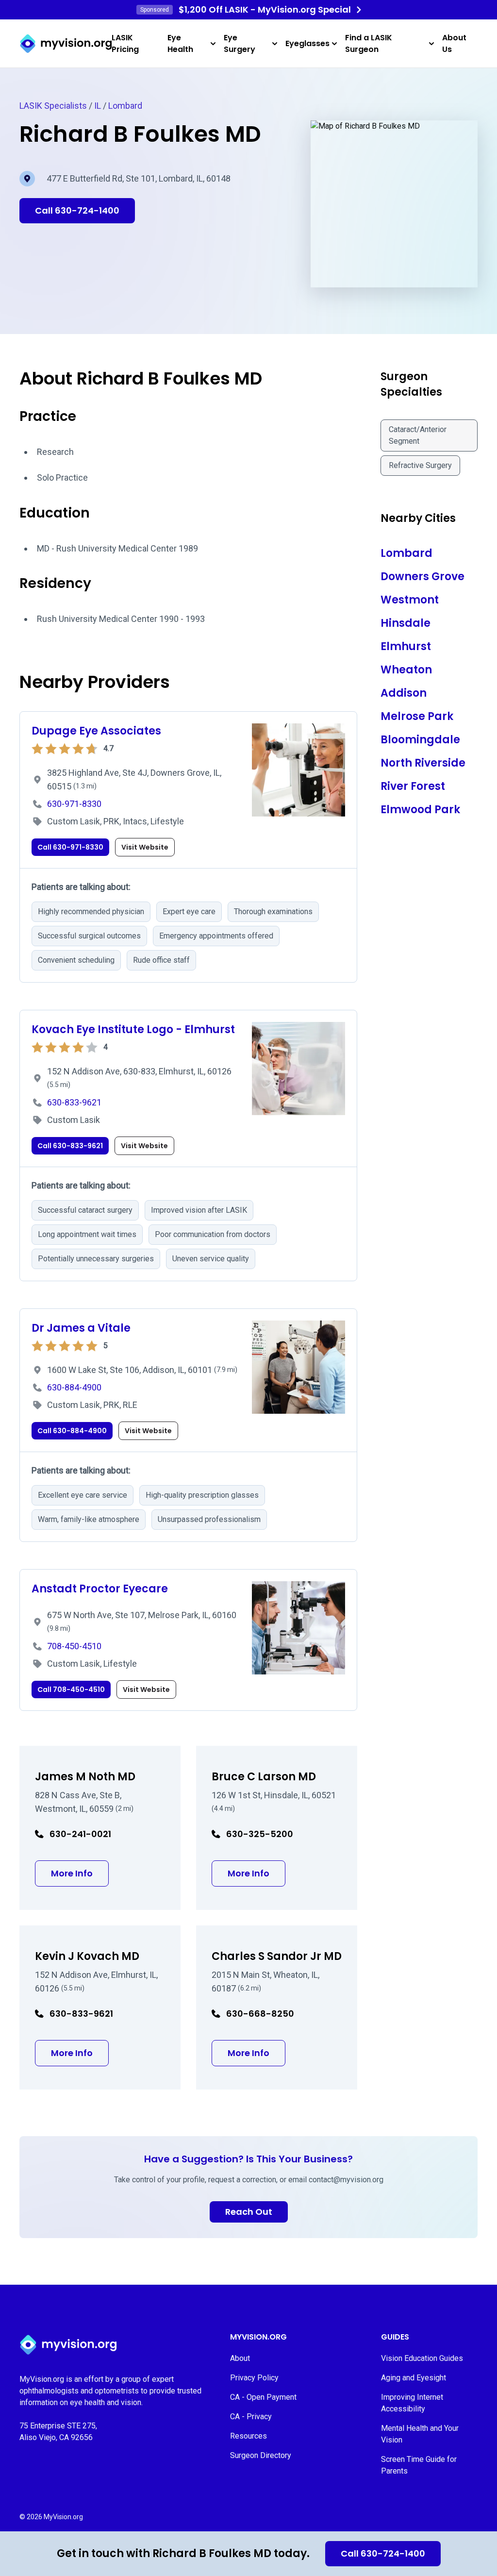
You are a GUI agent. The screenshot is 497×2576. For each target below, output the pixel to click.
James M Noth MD (85, 1777)
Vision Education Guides (422, 2358)
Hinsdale (406, 623)
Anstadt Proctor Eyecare (100, 1589)
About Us (454, 43)
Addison (404, 693)
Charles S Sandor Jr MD (277, 1956)
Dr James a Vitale (81, 1328)
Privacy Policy (254, 2378)
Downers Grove (422, 577)
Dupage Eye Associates (96, 731)
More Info (80, 1873)
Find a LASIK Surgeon (369, 43)
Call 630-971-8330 (70, 847)
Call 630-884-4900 (72, 1431)
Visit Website (145, 847)
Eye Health (180, 43)
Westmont (410, 600)
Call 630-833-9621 (70, 1146)
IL (98, 106)
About (240, 2358)
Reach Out (249, 2212)
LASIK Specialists (53, 106)
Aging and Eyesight (414, 2378)
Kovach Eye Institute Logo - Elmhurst (133, 1029)
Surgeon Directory (261, 2455)
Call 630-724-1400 (383, 2553)
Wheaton (406, 670)
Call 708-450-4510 (71, 1689)
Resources (248, 2436)
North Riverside (423, 763)
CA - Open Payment (263, 2397)
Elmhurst (406, 646)
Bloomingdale (420, 740)
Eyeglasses (307, 43)
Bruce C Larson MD (264, 1777)
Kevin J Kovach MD (87, 1956)
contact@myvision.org (346, 2180)
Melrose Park (417, 716)
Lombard (125, 106)
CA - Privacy (251, 2417)
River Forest (413, 786)
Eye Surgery (240, 43)
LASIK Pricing (125, 43)
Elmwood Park (420, 810)
